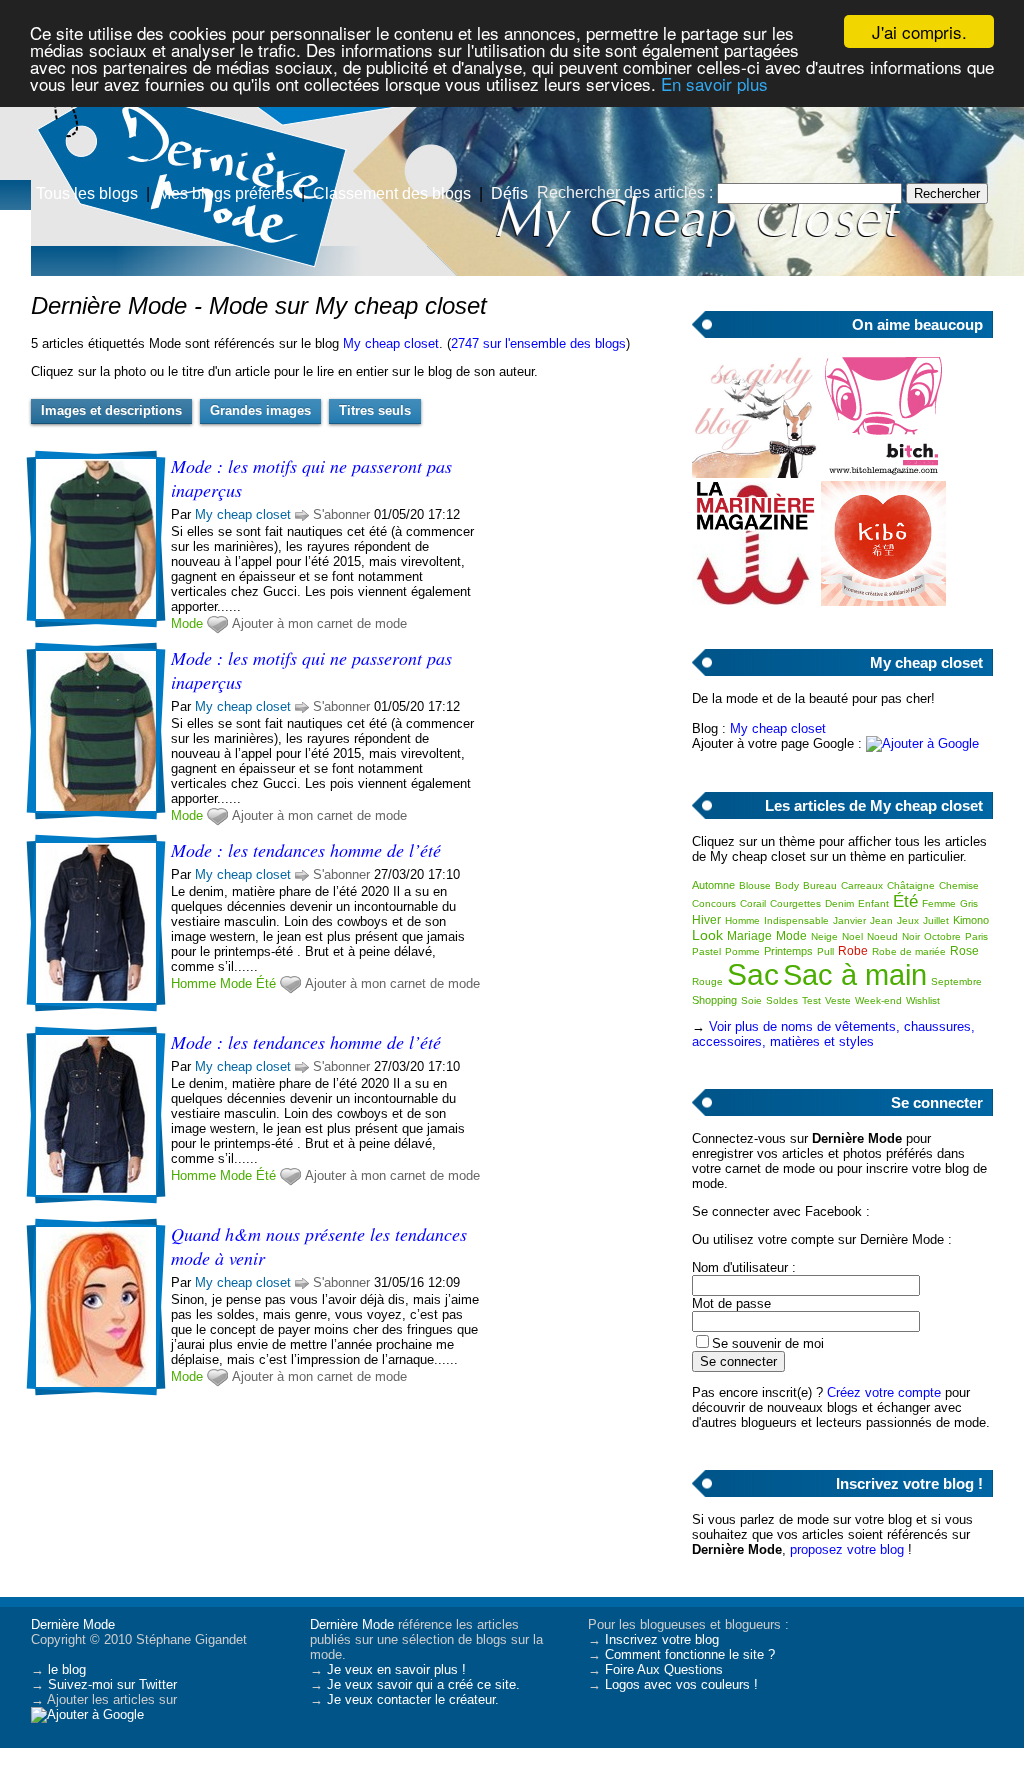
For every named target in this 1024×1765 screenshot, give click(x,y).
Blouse (755, 885)
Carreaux (862, 885)
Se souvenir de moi (768, 1343)
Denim (839, 903)
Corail (753, 903)
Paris (976, 936)
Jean (881, 920)
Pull (825, 951)
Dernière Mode (73, 1624)
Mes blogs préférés (225, 193)
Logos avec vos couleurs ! (681, 1684)
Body (787, 885)
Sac (753, 974)
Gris (969, 903)
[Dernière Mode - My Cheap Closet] (752, 155)
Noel (852, 936)
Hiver (706, 920)
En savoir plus (714, 83)
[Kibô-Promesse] (883, 601)
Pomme (742, 951)
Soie (751, 1000)
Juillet (936, 920)
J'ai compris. (919, 31)
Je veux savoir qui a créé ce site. (423, 1684)
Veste (838, 1000)
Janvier (849, 920)
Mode (187, 623)
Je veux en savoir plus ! (396, 1669)
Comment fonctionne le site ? (690, 1654)
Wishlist (923, 1000)
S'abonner (341, 514)
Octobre (942, 936)
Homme (193, 983)
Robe (853, 951)
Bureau (820, 885)
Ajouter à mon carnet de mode (319, 623)
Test (811, 1000)
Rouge (707, 981)
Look (707, 935)
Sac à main (855, 975)
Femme (939, 903)
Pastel (706, 951)
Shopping (714, 1000)
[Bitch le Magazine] (883, 473)
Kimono (971, 920)
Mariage (749, 936)
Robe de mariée (909, 951)
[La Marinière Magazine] (754, 601)
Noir (911, 936)
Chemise (959, 885)
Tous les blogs (87, 193)
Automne (713, 885)
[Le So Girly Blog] (754, 473)
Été (266, 983)
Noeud (882, 936)
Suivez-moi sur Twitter (112, 1684)
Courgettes (795, 903)
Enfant (873, 903)
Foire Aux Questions (664, 1669)
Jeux (908, 920)
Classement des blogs (392, 193)
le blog (67, 1669)
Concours (714, 903)
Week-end (878, 1000)
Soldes (782, 1000)
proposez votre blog (847, 1549)
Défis (509, 193)
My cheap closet (391, 343)
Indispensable (796, 920)
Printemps (788, 951)
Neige (824, 936)
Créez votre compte (884, 1392)
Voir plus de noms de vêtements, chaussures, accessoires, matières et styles (833, 1034)
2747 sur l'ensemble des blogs (538, 343)
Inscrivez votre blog (662, 1639)
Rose (964, 951)
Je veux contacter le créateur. (413, 1699)
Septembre (956, 981)
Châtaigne (911, 885)
